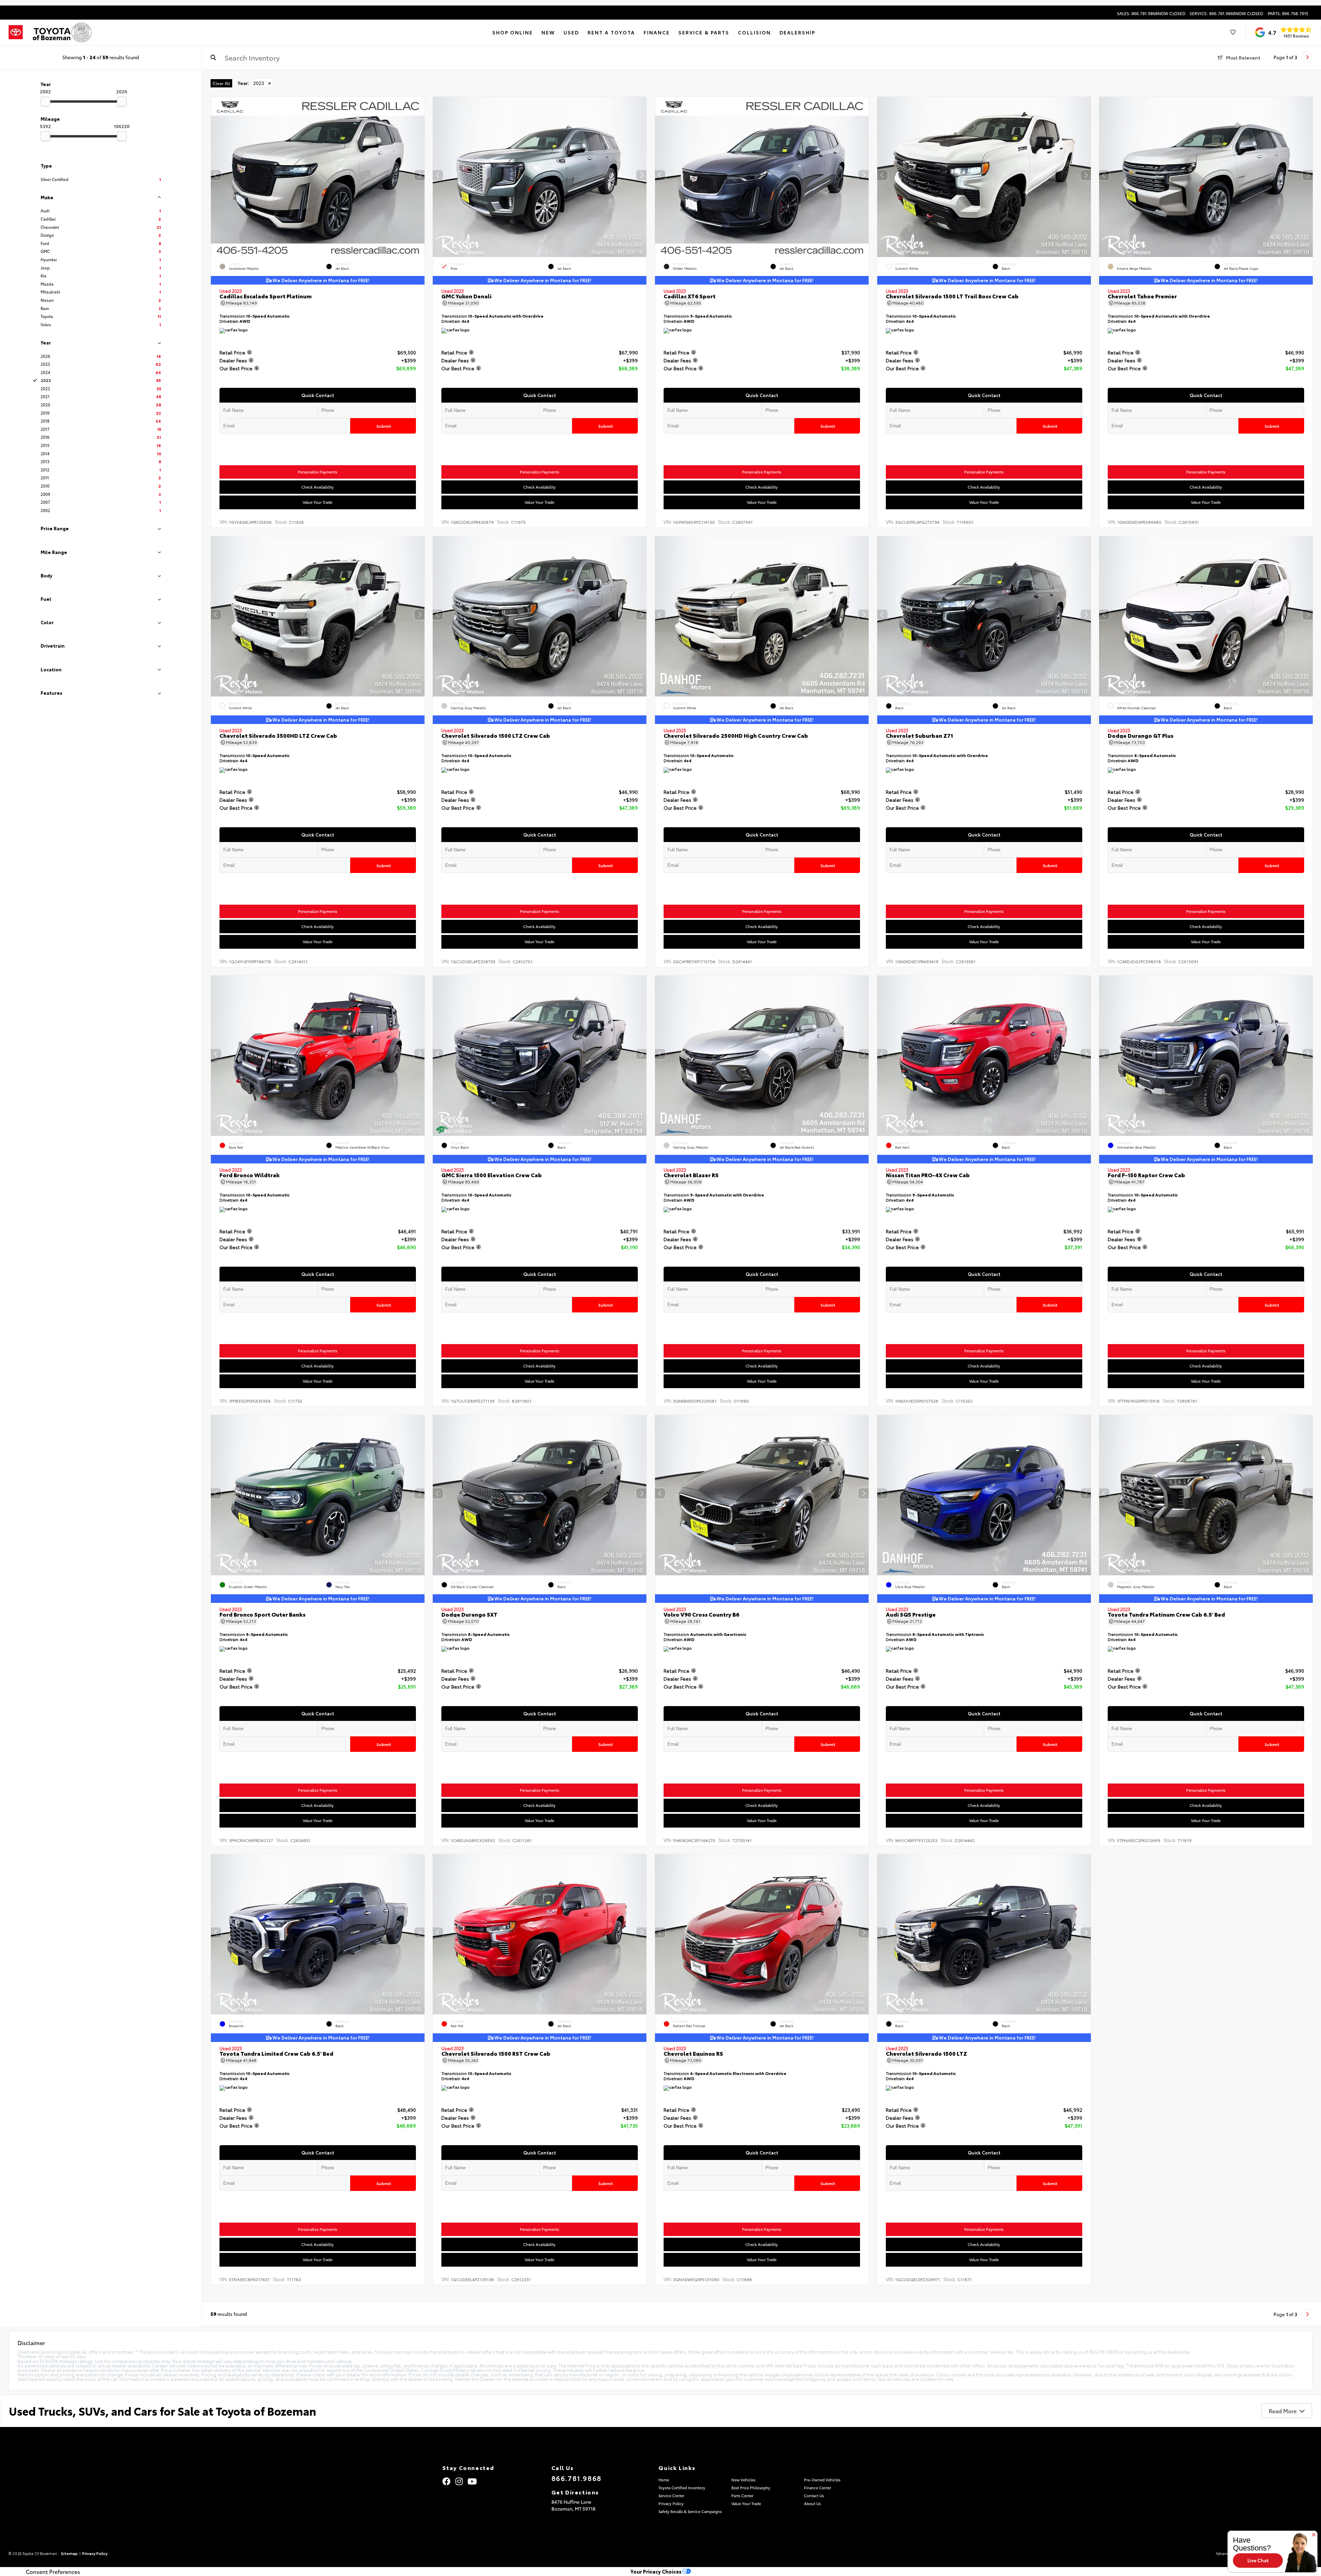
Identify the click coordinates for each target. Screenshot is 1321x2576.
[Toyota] (16, 32)
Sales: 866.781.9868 (1151, 13)
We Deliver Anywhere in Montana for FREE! (320, 280)
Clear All (221, 83)
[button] (419, 175)
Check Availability (318, 487)
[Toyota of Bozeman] (61, 32)
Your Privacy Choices (657, 2571)
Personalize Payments (318, 472)
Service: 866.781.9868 (1226, 13)
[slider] (45, 101)
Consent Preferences (53, 2572)
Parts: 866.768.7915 (1288, 13)
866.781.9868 (577, 2478)
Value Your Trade (318, 502)
